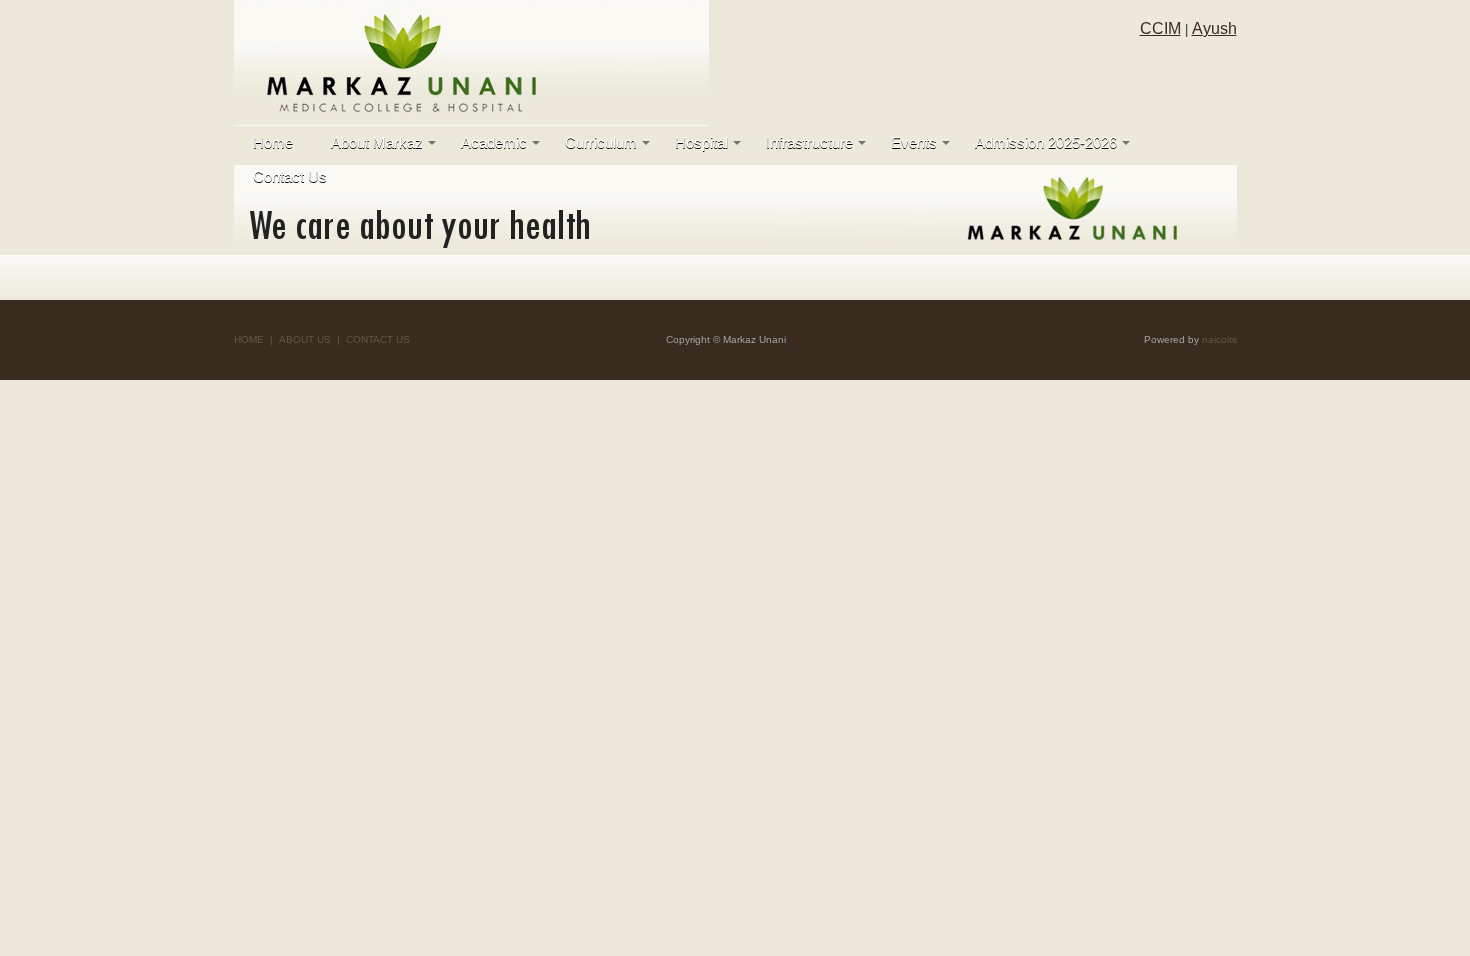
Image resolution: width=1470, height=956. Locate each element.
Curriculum (601, 142)
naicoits (1219, 339)
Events (914, 142)
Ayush (1214, 28)
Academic (494, 142)
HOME (249, 339)
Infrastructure (809, 142)
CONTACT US (378, 339)
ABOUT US (305, 339)
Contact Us (290, 176)
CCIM (1160, 28)
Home (273, 142)
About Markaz (377, 142)
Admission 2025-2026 (1046, 142)
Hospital (701, 142)
